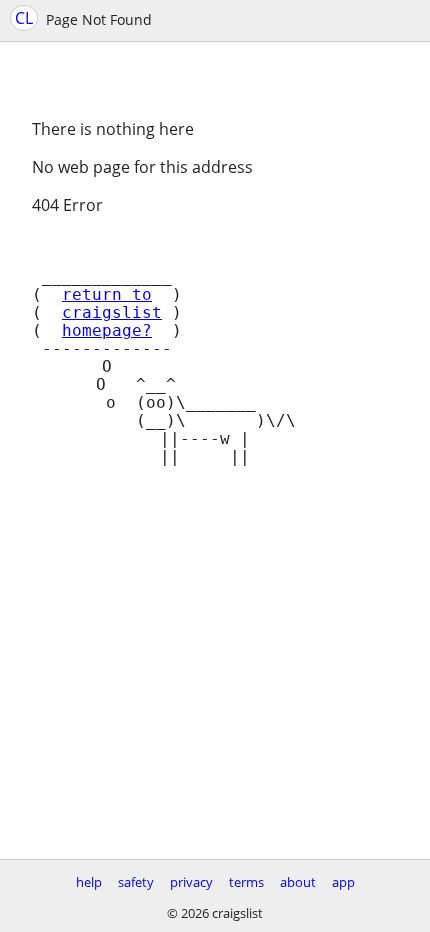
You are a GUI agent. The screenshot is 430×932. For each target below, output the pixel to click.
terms (246, 882)
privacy (191, 882)
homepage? (107, 331)
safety (136, 882)
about (298, 882)
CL (24, 18)
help (89, 882)
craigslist (112, 313)
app (343, 882)
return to (107, 295)
